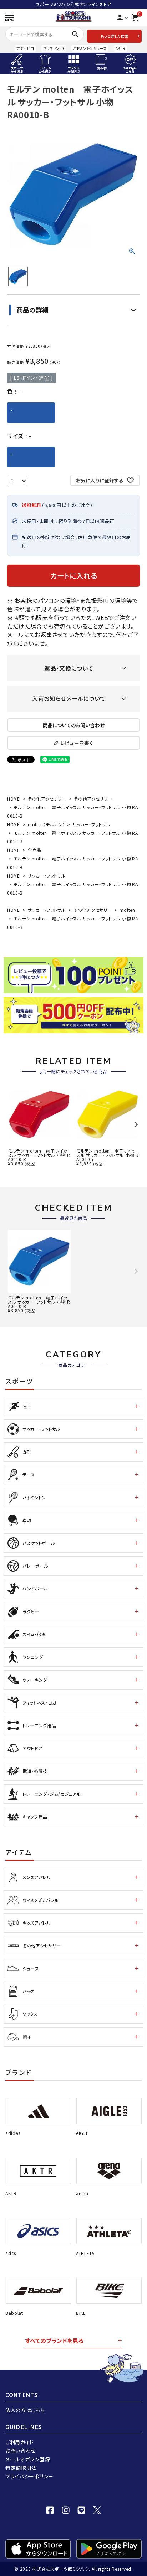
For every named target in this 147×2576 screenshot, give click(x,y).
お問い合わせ (21, 2451)
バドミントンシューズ (90, 48)
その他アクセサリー (47, 799)
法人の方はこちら (25, 2410)
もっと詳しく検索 (114, 36)
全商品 (35, 850)
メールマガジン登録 (28, 2459)
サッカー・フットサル (91, 824)
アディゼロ (25, 48)
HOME (14, 799)
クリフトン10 (54, 48)
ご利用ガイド (20, 2442)
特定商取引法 (21, 2468)
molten (127, 910)
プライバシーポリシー (29, 2476)
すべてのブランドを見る (54, 2340)
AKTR (120, 48)
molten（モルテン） (46, 824)
